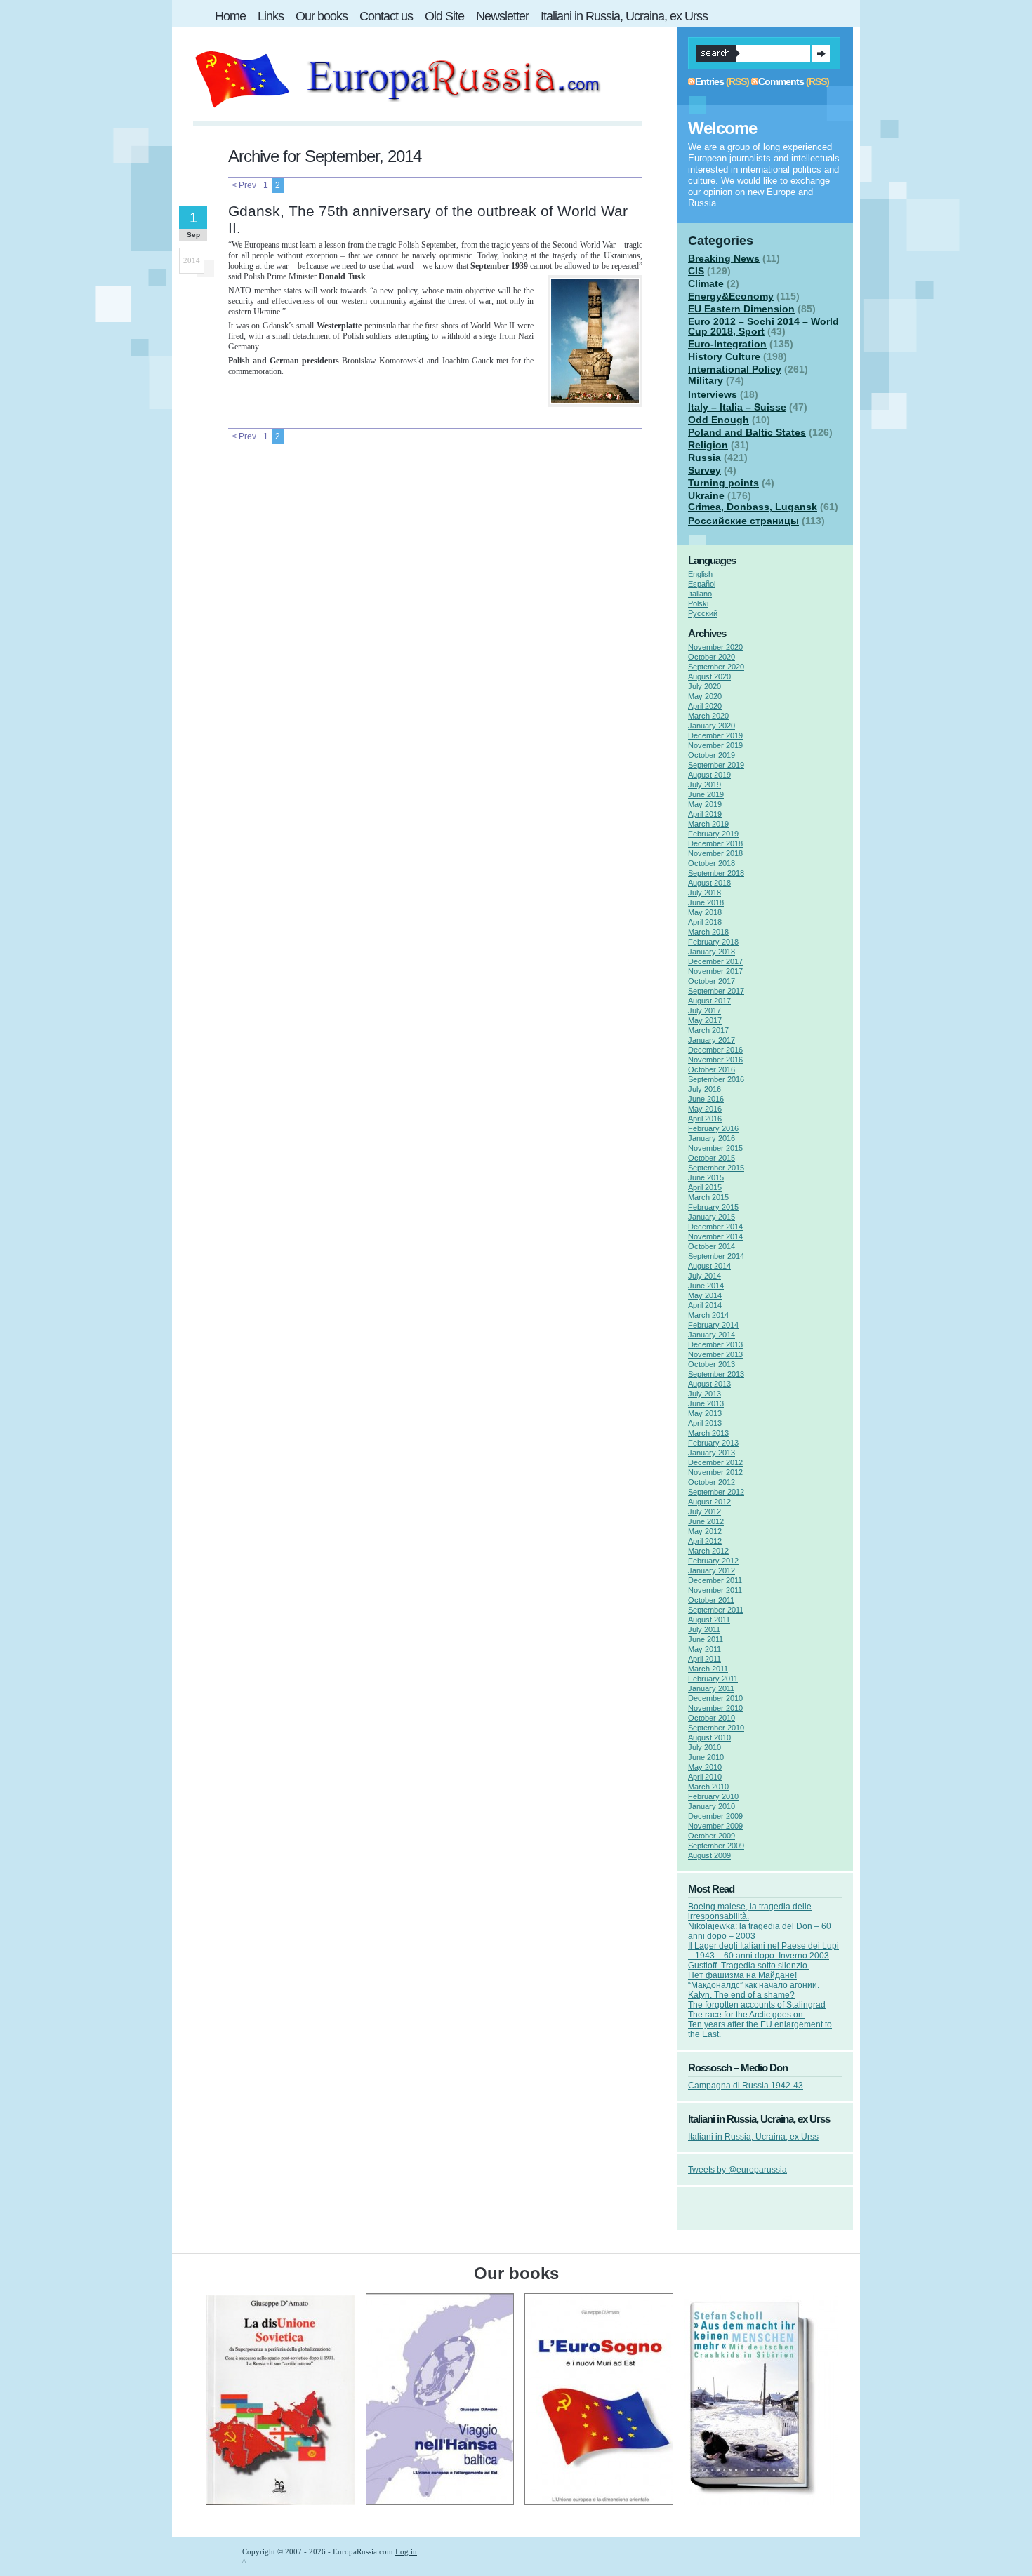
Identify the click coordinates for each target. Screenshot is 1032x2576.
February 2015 (713, 1207)
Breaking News (724, 258)
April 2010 (705, 1777)
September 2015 (716, 1168)
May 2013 (705, 1413)
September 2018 (716, 873)
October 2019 (712, 755)
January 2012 (712, 1570)
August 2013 (709, 1384)
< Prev (244, 185)
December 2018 (715, 843)
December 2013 (715, 1344)
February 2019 (713, 834)
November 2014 (715, 1236)
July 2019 (704, 785)
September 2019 (716, 765)
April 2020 (705, 706)
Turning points (723, 483)
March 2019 (708, 824)
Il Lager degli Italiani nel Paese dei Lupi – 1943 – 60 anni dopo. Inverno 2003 (763, 1951)
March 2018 (708, 932)
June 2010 (706, 1757)
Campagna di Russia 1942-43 (746, 2086)
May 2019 (705, 804)
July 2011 (704, 1629)
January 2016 (712, 1138)
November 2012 (715, 1472)
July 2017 (704, 1010)
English (700, 574)
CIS (696, 271)
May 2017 (705, 1020)
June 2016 (706, 1099)
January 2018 (712, 952)
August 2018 (709, 883)
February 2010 (713, 1796)
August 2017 (709, 1001)
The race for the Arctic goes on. (747, 2015)
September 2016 (716, 1079)
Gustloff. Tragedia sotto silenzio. (749, 1966)
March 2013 (708, 1433)
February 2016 (713, 1128)
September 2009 (716, 1846)
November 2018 (715, 853)
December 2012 (715, 1462)
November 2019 (715, 745)
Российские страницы (743, 521)
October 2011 (711, 1600)
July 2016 (704, 1089)
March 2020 (708, 716)
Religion (708, 445)
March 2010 (708, 1787)
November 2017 (715, 971)
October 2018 (712, 863)
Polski (698, 603)
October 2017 (712, 981)
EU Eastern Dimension (741, 309)
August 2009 (709, 1855)
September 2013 (716, 1374)
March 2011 (708, 1669)
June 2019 (706, 794)
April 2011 (704, 1659)
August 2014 (709, 1266)
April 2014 (705, 1305)
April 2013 (705, 1423)
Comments (781, 81)
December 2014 (715, 1227)
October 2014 (712, 1246)
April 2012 (705, 1541)
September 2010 (716, 1728)
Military (706, 380)
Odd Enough (719, 420)
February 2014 (713, 1325)
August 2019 (709, 775)
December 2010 (715, 1698)
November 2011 (715, 1590)
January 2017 (712, 1040)
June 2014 (706, 1286)
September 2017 (716, 991)
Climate (706, 283)
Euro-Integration (727, 344)
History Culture (724, 356)
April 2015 (705, 1187)
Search (821, 53)
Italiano (700, 594)
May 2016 (705, 1109)
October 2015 (712, 1158)
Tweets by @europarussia (737, 2170)
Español (702, 584)
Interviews (713, 394)
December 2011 (715, 1580)
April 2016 (705, 1119)
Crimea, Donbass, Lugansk (753, 507)
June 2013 (706, 1403)
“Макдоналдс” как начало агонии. (754, 1985)
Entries (709, 81)
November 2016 (715, 1060)
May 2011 (704, 1649)
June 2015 (706, 1177)
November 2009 (715, 1826)
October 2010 (712, 1718)
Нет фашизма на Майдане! (742, 1975)
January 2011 (711, 1688)
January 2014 (712, 1335)
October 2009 (712, 1836)
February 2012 (713, 1561)
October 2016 (712, 1069)
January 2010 (712, 1806)
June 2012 (706, 1521)
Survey (704, 470)
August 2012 (709, 1502)
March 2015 (708, 1197)
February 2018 (713, 942)
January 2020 (712, 726)
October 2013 (712, 1364)
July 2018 (704, 893)
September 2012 (716, 1492)
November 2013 (715, 1354)
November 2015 (715, 1148)
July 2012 (704, 1511)
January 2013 (712, 1453)
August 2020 (709, 676)
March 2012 (708, 1551)
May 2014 (705, 1295)
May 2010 (705, 1767)
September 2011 (716, 1610)
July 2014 (704, 1276)
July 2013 (704, 1394)
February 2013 (713, 1443)
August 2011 (709, 1620)
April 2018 (705, 922)
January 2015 (712, 1217)
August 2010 (709, 1737)
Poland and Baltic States (747, 432)
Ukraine (706, 495)
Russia (704, 458)
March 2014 (708, 1315)
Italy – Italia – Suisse (737, 407)
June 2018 (706, 902)
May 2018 (705, 912)
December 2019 (715, 735)
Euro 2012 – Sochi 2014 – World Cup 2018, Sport (763, 326)
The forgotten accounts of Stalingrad (757, 2005)
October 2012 (712, 1482)
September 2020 (716, 667)
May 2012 (705, 1531)
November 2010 (715, 1708)
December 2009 (715, 1816)
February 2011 (713, 1679)
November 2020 (715, 647)
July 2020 (704, 686)
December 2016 (715, 1050)
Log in (406, 2551)
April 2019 (705, 814)
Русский (703, 613)
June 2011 (706, 1639)
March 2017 (708, 1030)
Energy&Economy (731, 296)
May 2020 (705, 696)
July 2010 (704, 1747)
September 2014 (716, 1256)
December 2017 (715, 961)
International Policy (735, 369)
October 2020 (712, 657)
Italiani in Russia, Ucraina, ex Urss (753, 2137)
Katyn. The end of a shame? (741, 1995)
